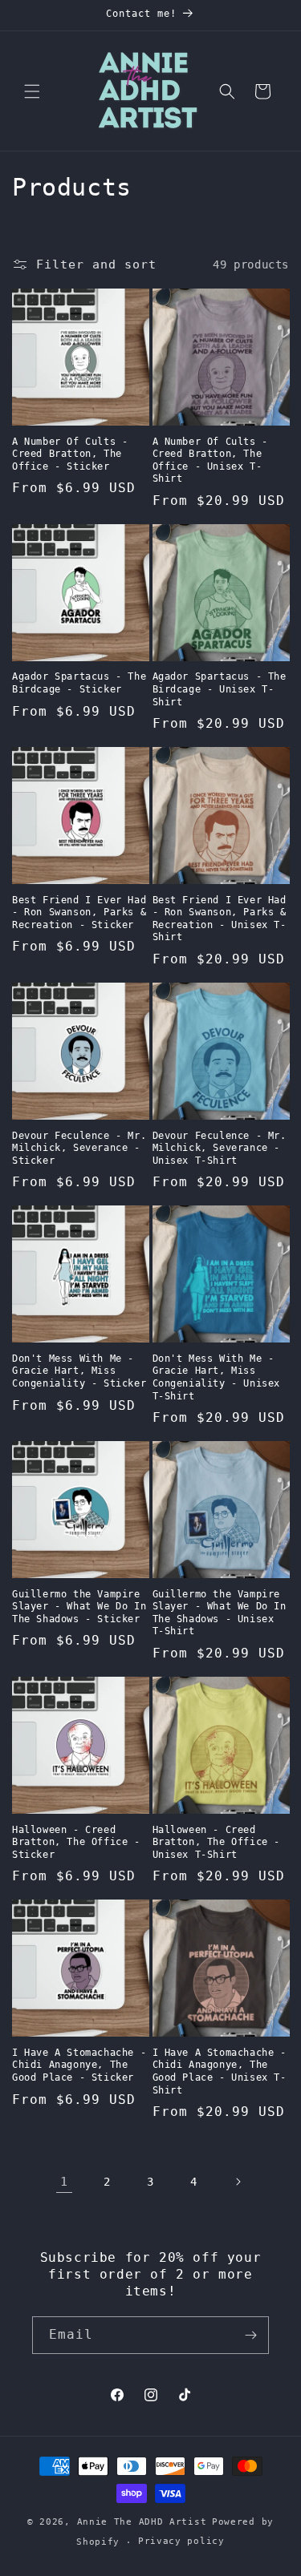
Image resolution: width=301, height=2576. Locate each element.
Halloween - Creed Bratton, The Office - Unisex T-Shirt (217, 1842)
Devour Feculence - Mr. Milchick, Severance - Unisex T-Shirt (220, 1148)
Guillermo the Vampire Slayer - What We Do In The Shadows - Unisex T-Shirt (220, 1613)
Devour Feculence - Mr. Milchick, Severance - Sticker (79, 1148)
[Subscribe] (250, 2335)
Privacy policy (181, 2541)
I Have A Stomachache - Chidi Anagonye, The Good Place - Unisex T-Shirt (220, 2071)
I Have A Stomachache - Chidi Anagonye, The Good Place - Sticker (79, 2065)
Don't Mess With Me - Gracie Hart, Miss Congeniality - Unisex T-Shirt (217, 1377)
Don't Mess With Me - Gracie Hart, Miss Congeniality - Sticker (79, 1371)
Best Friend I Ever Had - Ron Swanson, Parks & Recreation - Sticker (79, 913)
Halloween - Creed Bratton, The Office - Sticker (76, 1842)
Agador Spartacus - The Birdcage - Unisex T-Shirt (220, 689)
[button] (32, 91)
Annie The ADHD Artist (142, 2522)
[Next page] (238, 2182)
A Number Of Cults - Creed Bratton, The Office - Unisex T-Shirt (210, 460)
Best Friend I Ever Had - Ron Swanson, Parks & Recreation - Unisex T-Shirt (220, 919)
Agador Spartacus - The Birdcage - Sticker (79, 683)
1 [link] (64, 2182)
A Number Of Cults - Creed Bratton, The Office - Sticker (70, 454)
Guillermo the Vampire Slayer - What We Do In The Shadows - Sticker (79, 1607)
